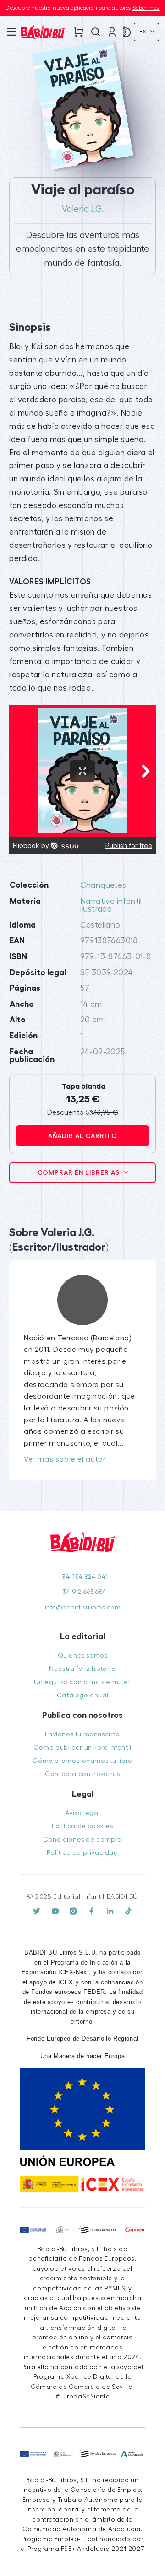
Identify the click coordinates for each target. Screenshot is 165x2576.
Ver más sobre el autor (65, 1459)
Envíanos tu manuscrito (82, 1734)
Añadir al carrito (83, 1136)
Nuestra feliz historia (82, 1669)
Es (144, 32)
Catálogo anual (82, 1695)
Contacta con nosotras (82, 1774)
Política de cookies (82, 1826)
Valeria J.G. (83, 209)
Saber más (146, 8)
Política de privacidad (82, 1853)
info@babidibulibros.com (83, 1607)
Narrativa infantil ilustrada (111, 905)
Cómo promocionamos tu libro (82, 1761)
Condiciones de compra (82, 1839)
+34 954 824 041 (83, 1577)
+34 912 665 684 (82, 1592)
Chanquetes (103, 885)
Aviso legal (83, 1813)
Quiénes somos (83, 1655)
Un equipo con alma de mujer (82, 1682)
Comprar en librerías (80, 1172)
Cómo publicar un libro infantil (82, 1747)
